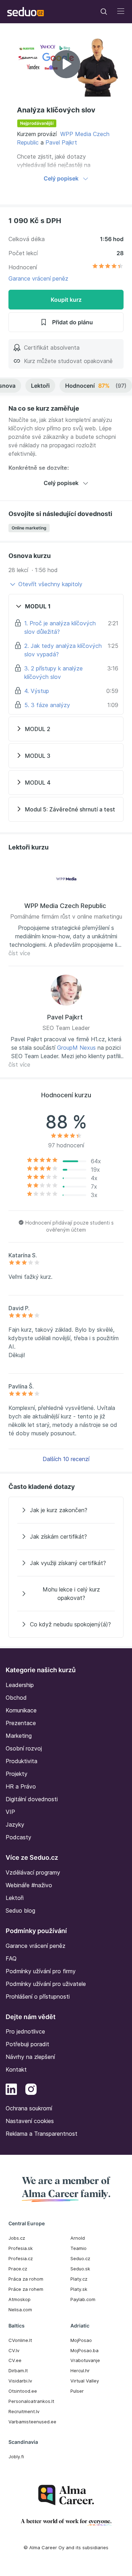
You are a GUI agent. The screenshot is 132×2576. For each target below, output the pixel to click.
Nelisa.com (20, 2310)
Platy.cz (79, 2279)
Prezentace (21, 1723)
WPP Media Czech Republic (65, 906)
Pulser (77, 2391)
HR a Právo (21, 1786)
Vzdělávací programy (33, 1872)
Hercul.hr (80, 2370)
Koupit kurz (66, 300)
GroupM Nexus (76, 1048)
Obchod (16, 1698)
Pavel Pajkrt (61, 142)
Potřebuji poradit (27, 2044)
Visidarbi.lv (20, 2381)
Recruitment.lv (24, 2411)
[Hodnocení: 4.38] (108, 267)
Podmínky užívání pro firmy (41, 1971)
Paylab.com (83, 2299)
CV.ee (15, 2360)
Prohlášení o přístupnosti (38, 1997)
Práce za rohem (26, 2289)
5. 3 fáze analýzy (47, 705)
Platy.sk (79, 2289)
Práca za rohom (26, 2279)
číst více (19, 953)
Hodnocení (96, 386)
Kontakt (16, 2069)
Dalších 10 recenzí (66, 1459)
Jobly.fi (16, 2457)
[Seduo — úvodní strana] (26, 12)
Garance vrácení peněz (38, 278)
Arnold (78, 2238)
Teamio (78, 2248)
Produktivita (21, 1761)
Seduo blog (20, 1910)
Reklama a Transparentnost (42, 2134)
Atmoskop (20, 2299)
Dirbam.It (18, 2370)
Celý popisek (61, 178)
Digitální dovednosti (32, 1799)
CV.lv (14, 2350)
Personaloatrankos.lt (31, 2401)
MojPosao (81, 2340)
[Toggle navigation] (104, 12)
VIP (10, 1812)
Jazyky (15, 1824)
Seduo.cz (80, 2258)
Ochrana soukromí (29, 2108)
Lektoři (40, 386)
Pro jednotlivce (25, 2031)
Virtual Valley (85, 2381)
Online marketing (29, 528)
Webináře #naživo (29, 1885)
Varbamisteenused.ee (32, 2422)
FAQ (11, 1958)
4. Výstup (37, 691)
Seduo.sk (80, 2269)
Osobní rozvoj (24, 1748)
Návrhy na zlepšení (30, 2057)
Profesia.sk (21, 2248)
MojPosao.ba (84, 2350)
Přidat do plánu (73, 322)
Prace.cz (18, 2269)
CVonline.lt (20, 2340)
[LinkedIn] (11, 2090)
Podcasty (18, 1837)
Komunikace (21, 1710)
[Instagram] (31, 2090)
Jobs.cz (17, 2238)
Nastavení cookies (30, 2121)
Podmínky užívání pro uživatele (46, 1984)
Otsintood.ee (23, 2391)
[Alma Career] (66, 2495)
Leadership (20, 1685)
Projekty (17, 1774)
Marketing (19, 1736)
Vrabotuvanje (85, 2360)
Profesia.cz (21, 2258)
